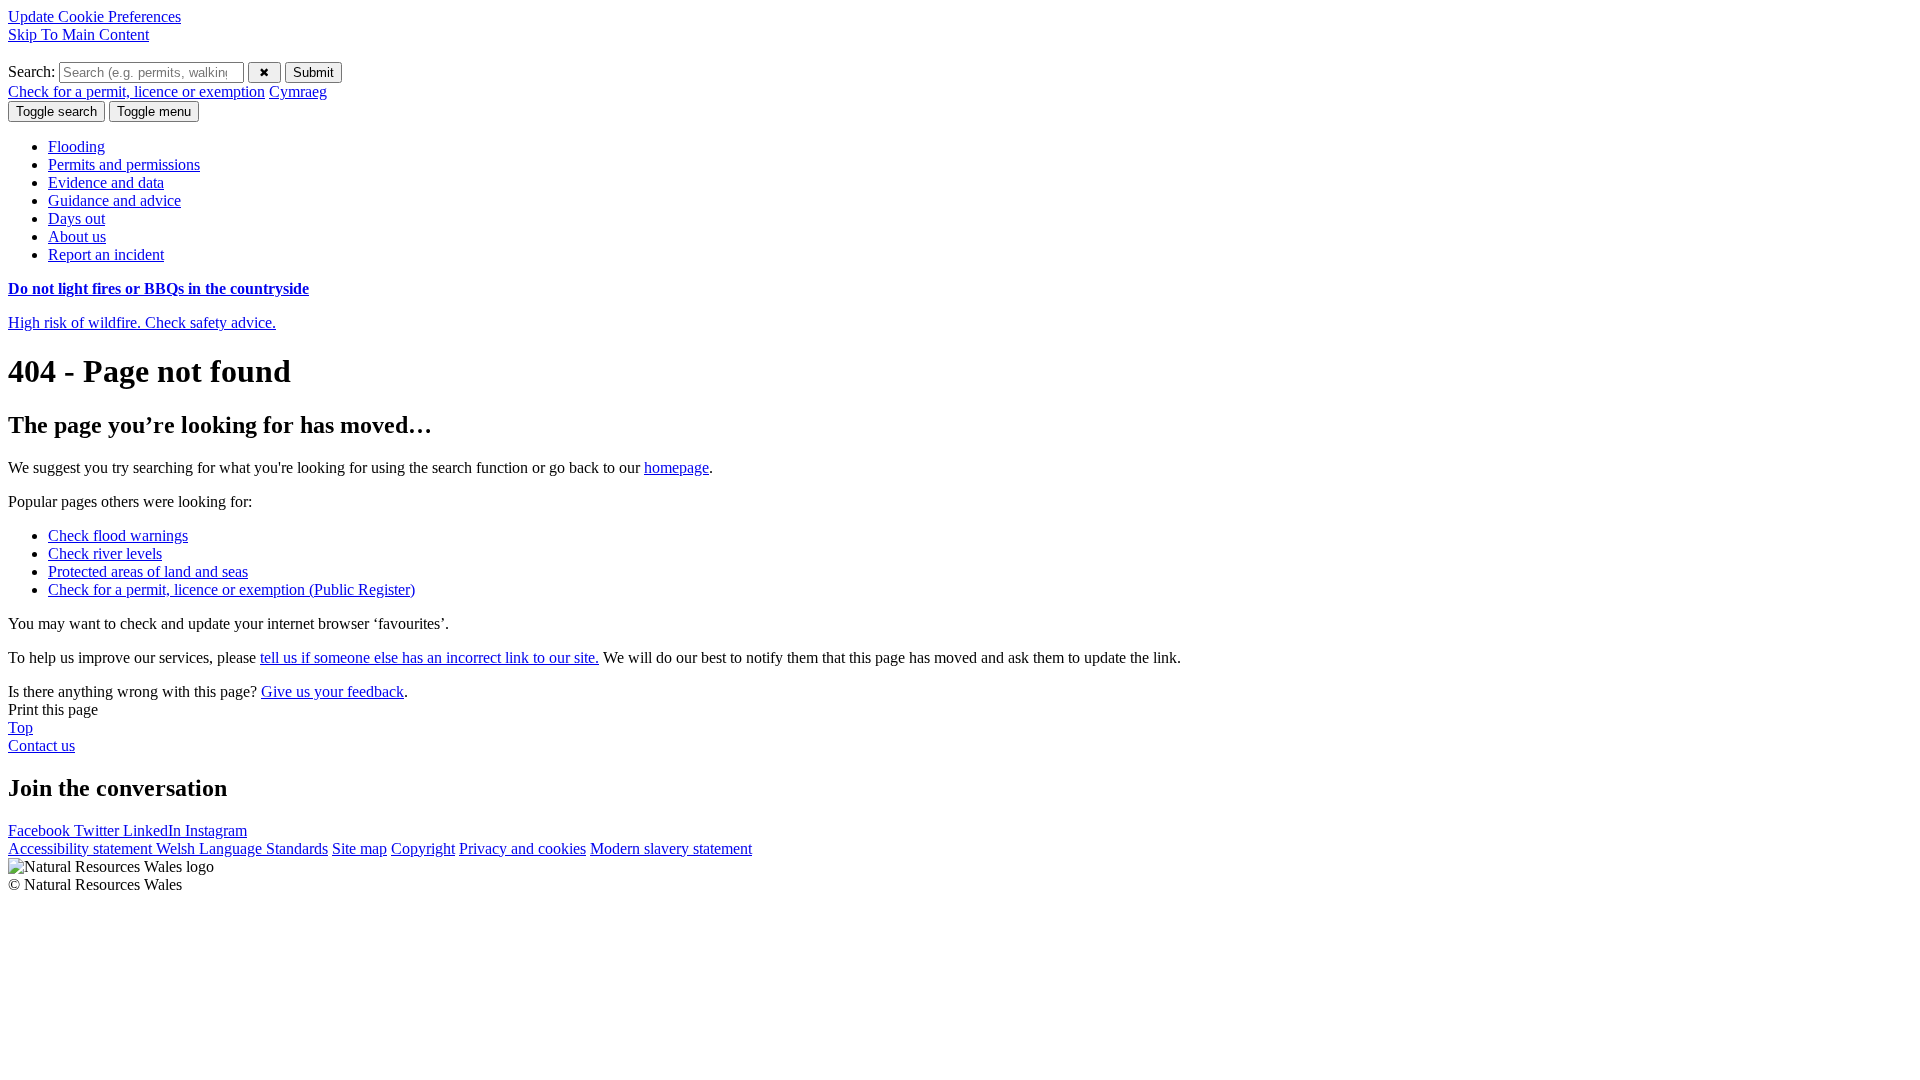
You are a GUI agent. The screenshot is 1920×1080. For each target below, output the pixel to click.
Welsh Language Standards (242, 848)
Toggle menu (154, 111)
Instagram (216, 830)
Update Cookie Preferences (94, 16)
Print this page (53, 709)
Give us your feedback (332, 691)
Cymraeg (298, 91)
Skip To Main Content (78, 34)
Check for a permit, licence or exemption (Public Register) (231, 589)
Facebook (41, 830)
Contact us (41, 745)
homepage (676, 467)
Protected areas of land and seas (148, 571)
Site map (359, 848)
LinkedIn (154, 830)
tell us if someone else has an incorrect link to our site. (429, 657)
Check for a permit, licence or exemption (136, 91)
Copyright (423, 848)
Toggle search (56, 111)
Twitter (98, 830)
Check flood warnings (118, 535)
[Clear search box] (264, 72)
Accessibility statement (82, 848)
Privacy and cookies (522, 848)
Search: (33, 71)
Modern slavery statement (671, 848)
